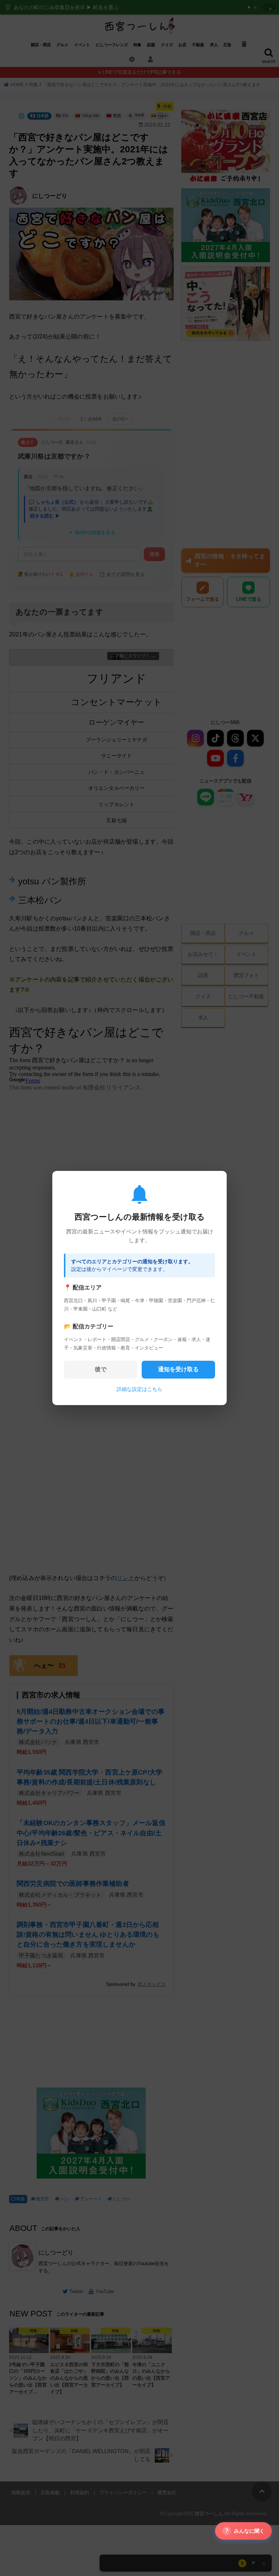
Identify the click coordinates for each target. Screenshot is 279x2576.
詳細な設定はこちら (139, 1389)
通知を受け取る (178, 1369)
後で (101, 1369)
